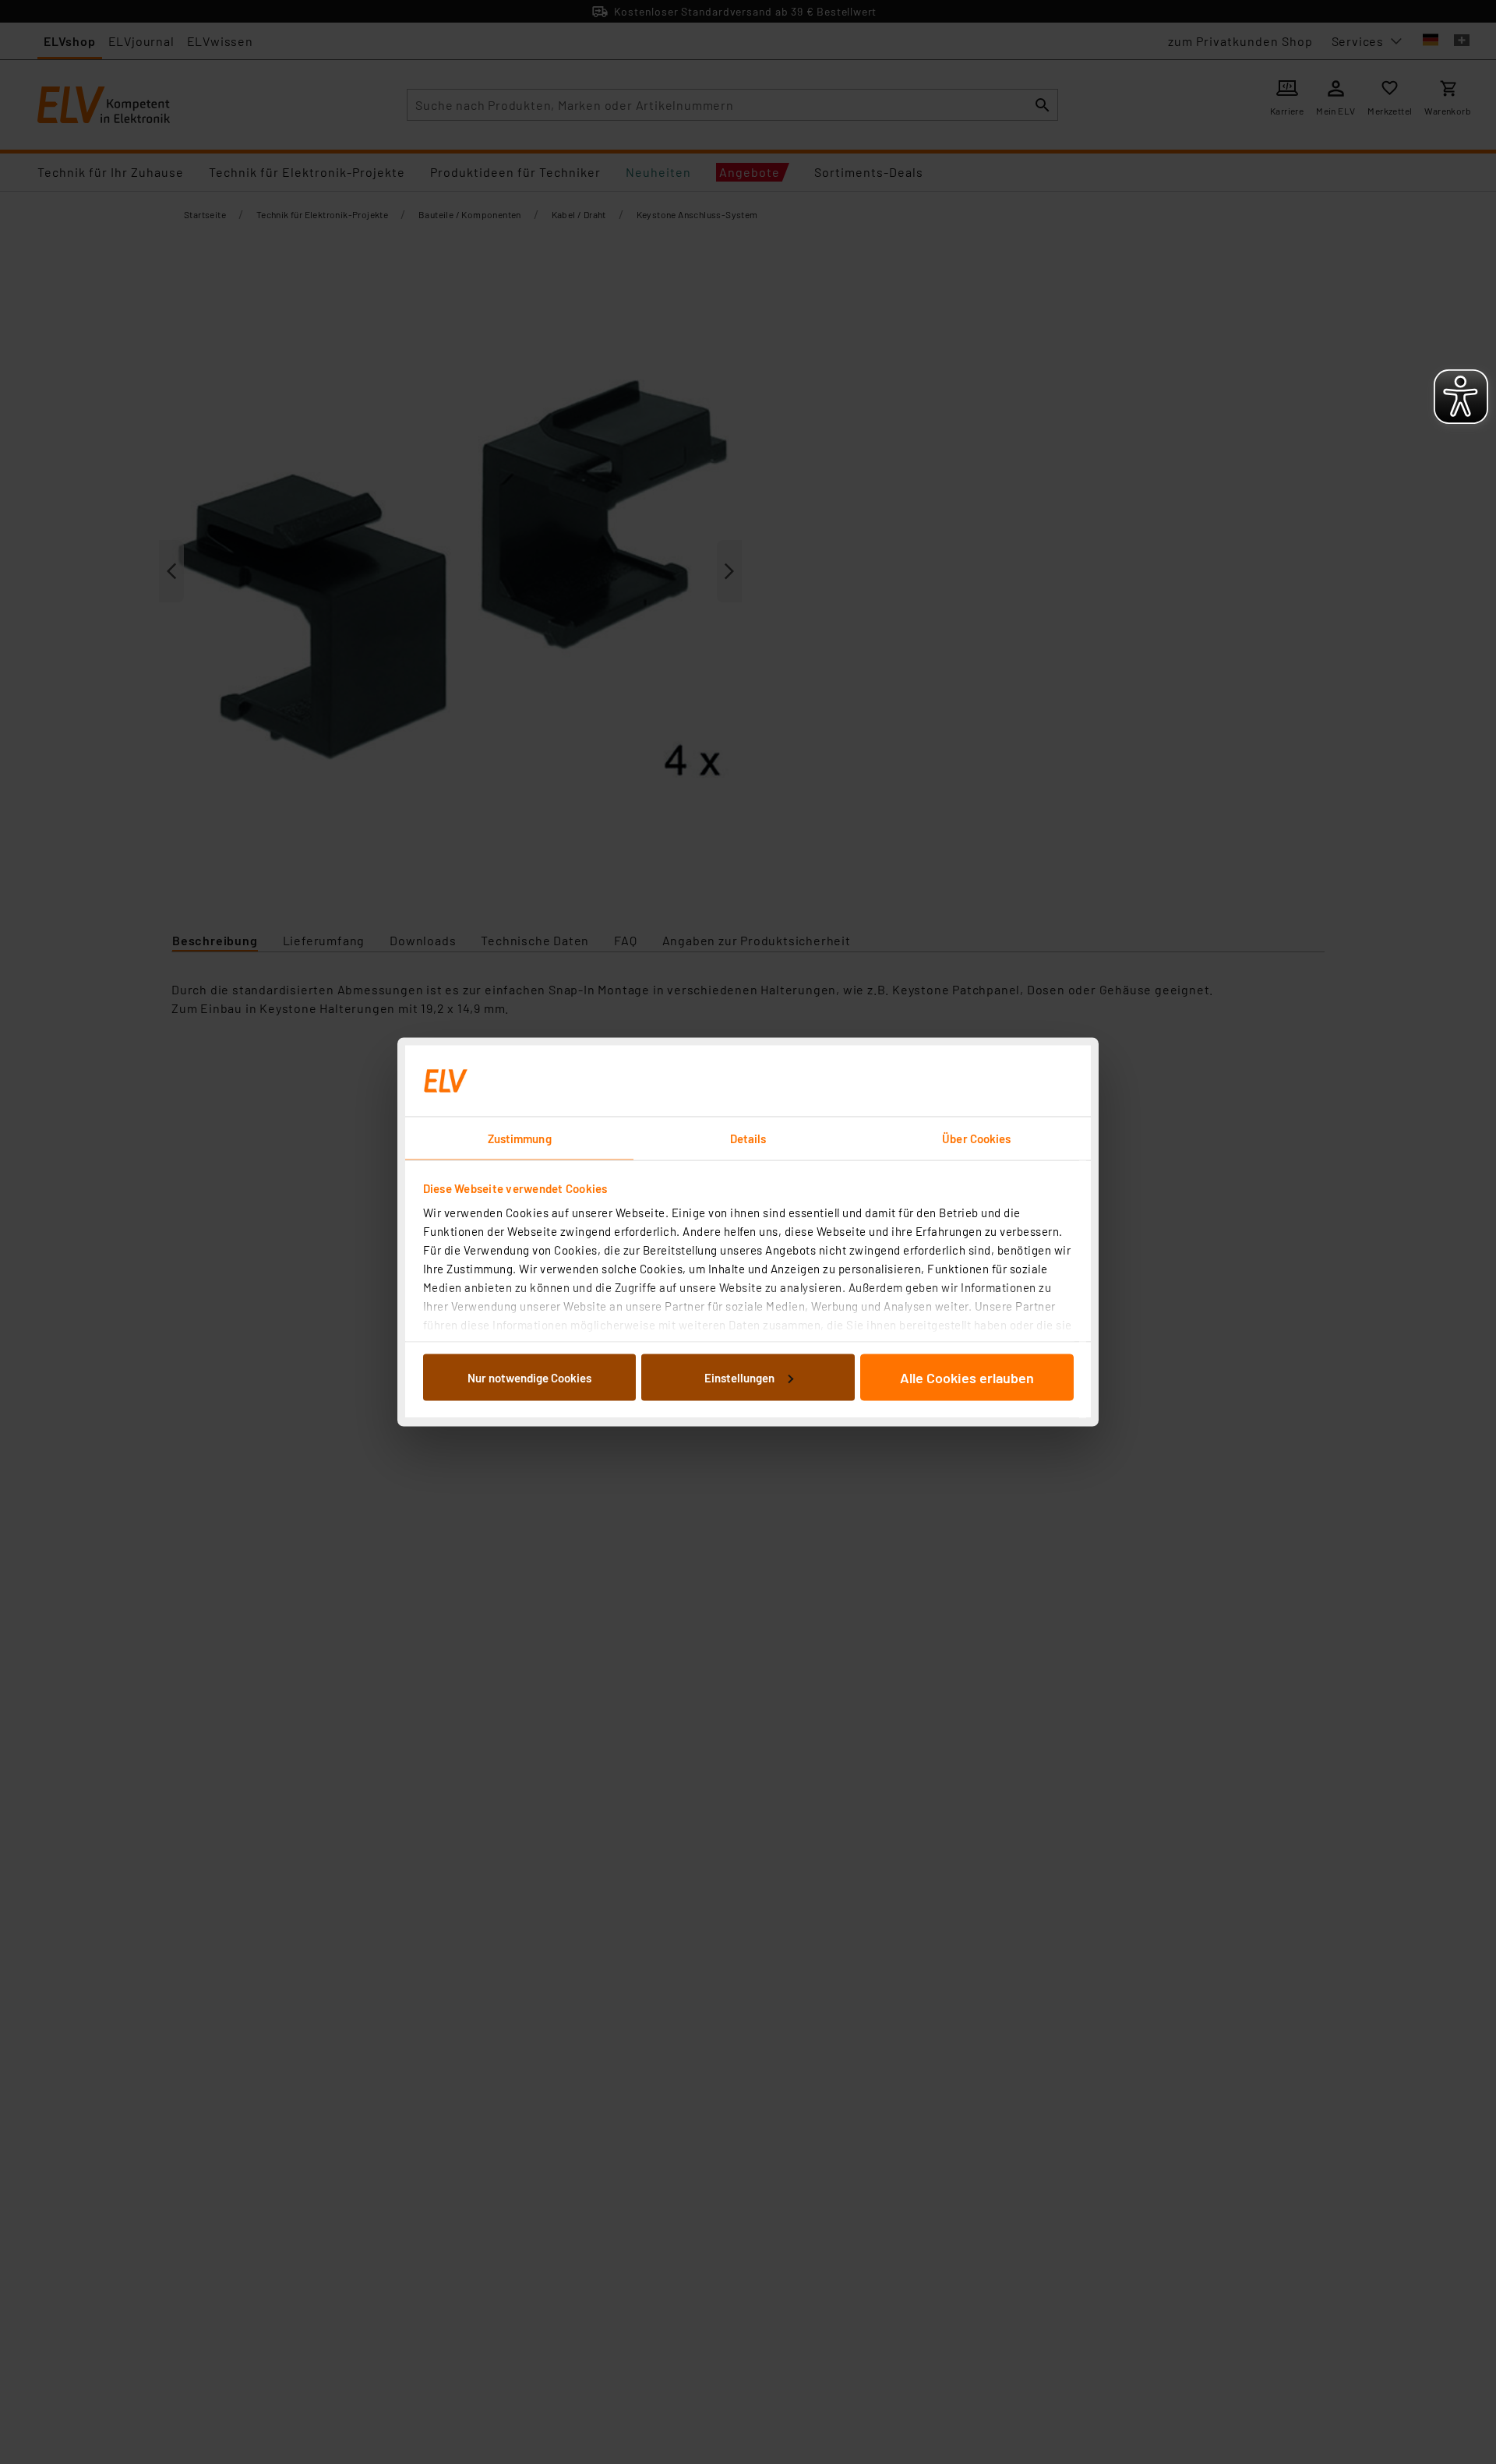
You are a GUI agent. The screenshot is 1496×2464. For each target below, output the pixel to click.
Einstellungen (739, 1377)
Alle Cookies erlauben (967, 1377)
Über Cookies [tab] (976, 1138)
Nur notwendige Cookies (529, 1377)
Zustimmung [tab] (520, 1138)
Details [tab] (748, 1138)
